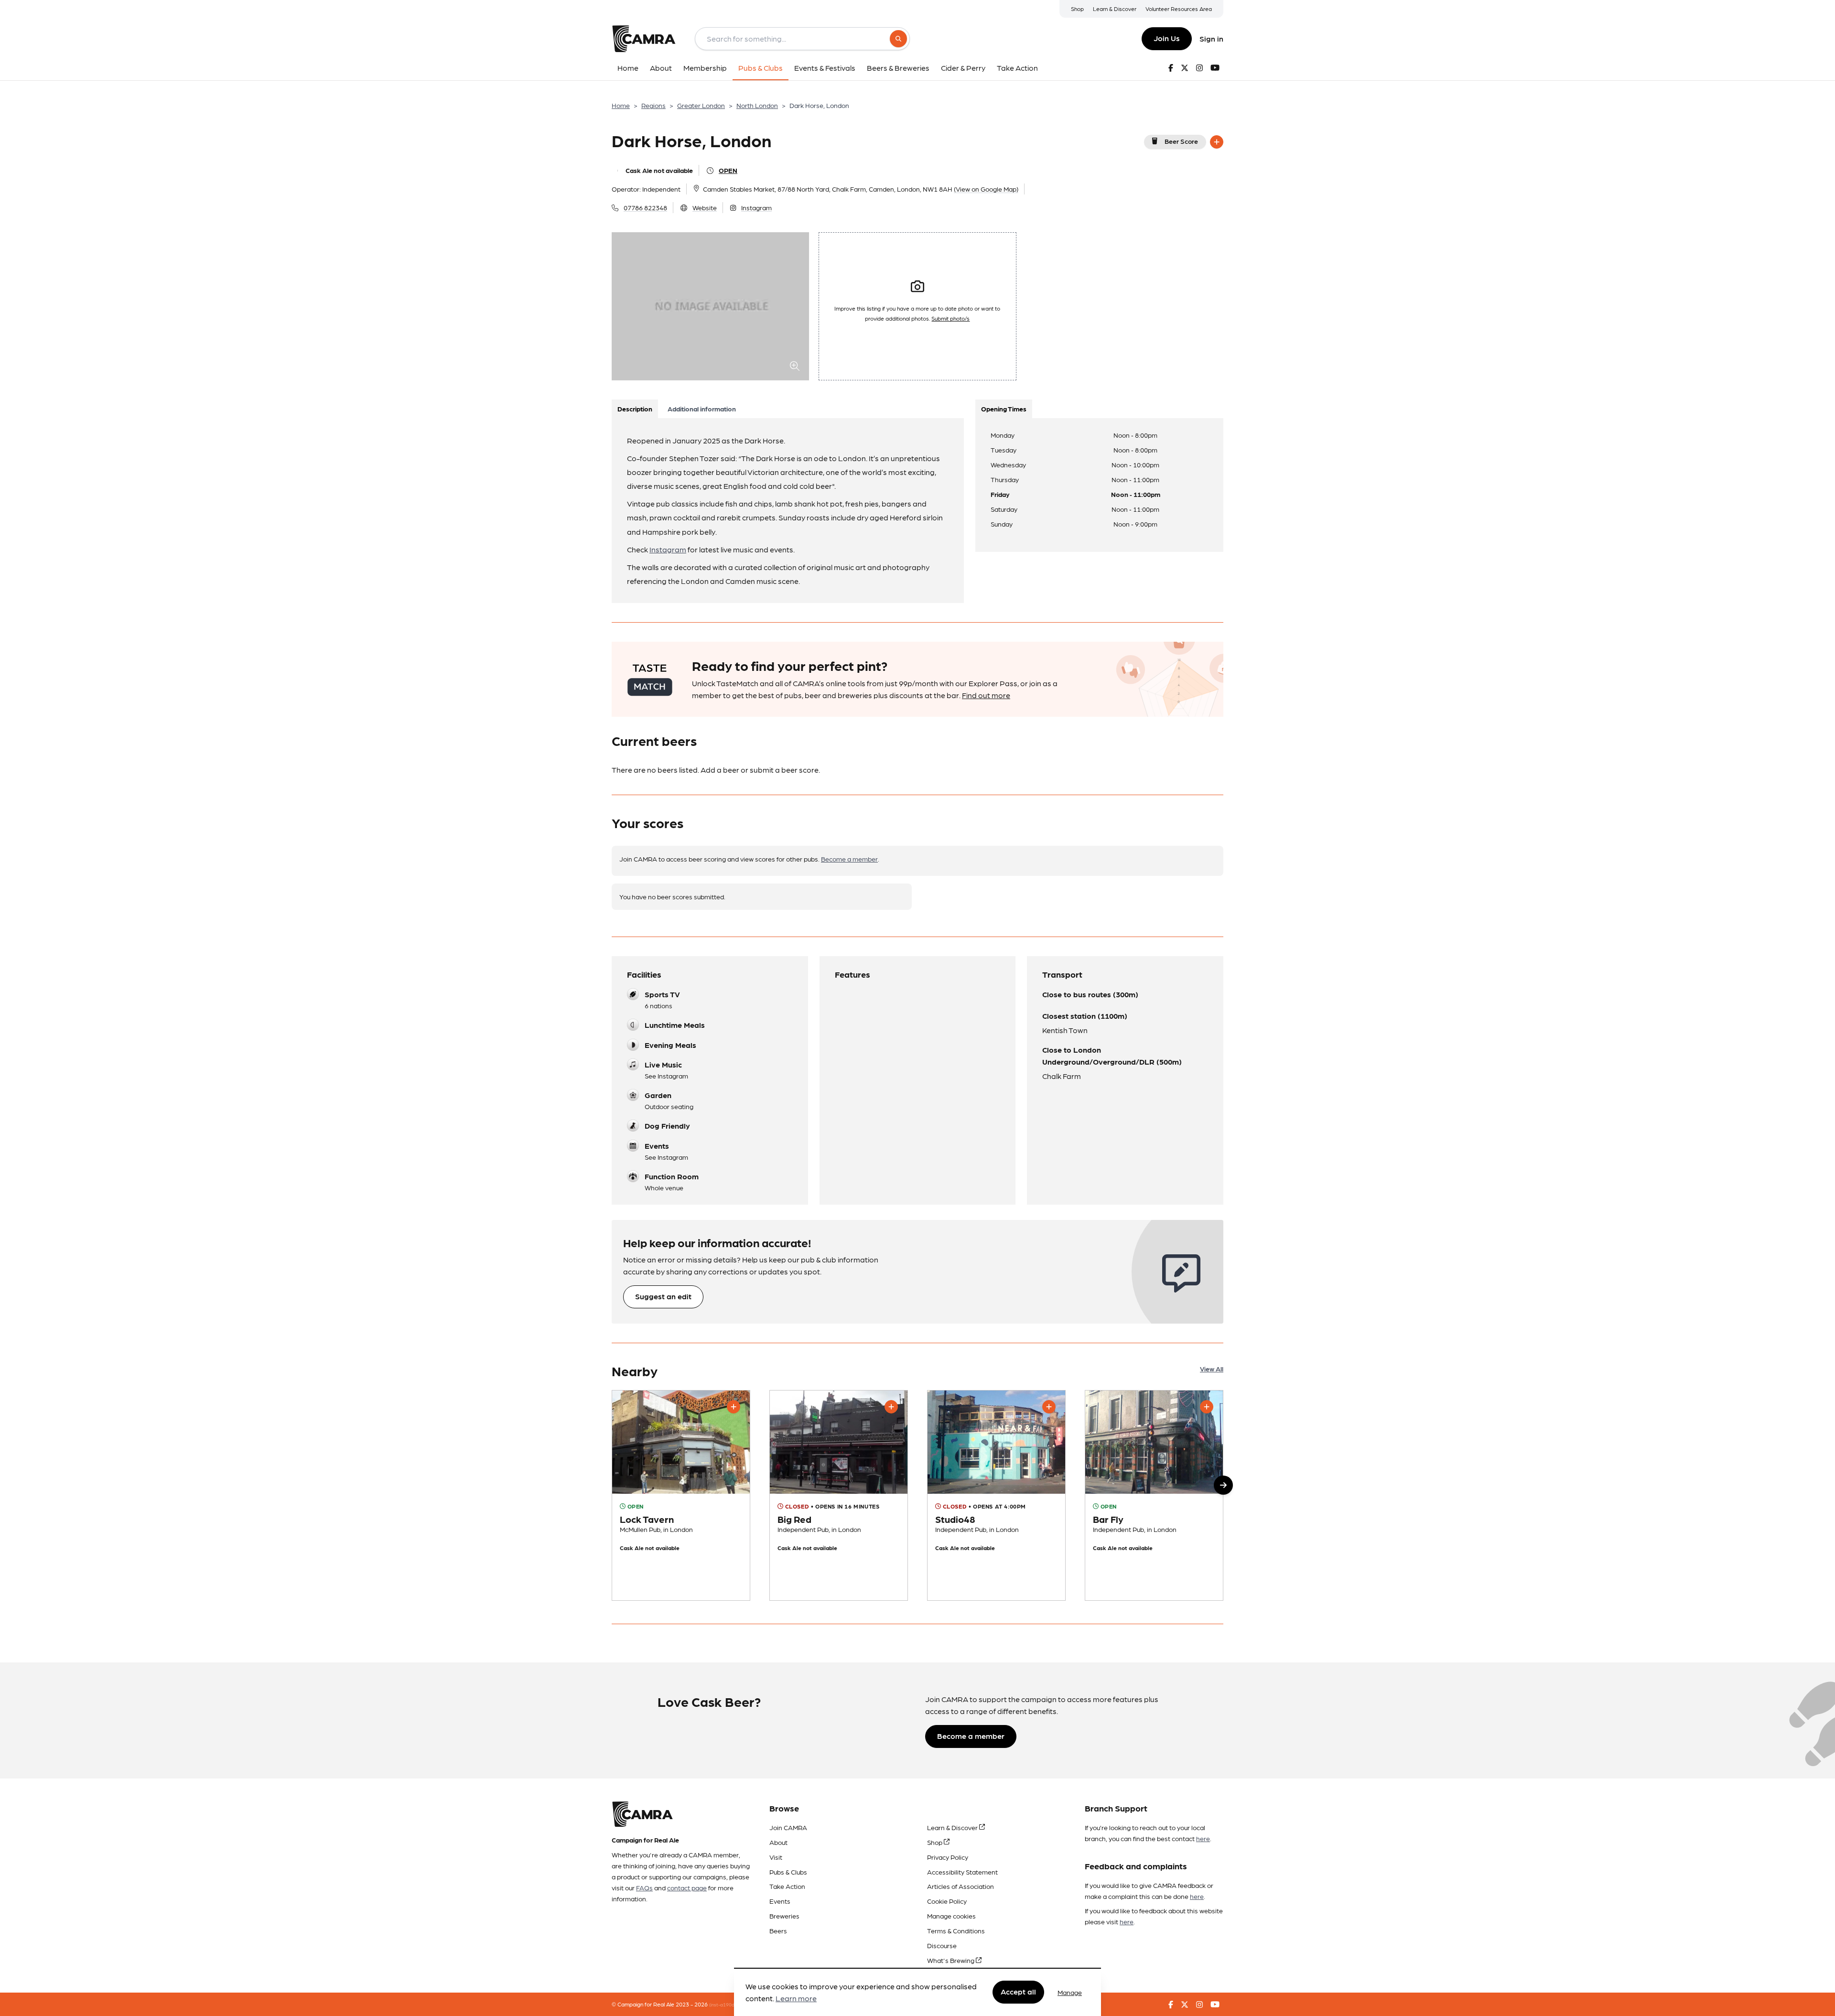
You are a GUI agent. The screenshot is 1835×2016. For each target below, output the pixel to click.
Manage (1070, 1992)
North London (757, 105)
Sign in (1211, 38)
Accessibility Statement (962, 1872)
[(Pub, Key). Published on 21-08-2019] (1154, 1496)
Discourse (942, 1945)
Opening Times (1004, 409)
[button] (1223, 1485)
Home (621, 105)
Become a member (849, 859)
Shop (1077, 9)
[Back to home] (644, 39)
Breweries (784, 1916)
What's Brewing (951, 1960)
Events (780, 1901)
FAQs (644, 1887)
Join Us (1167, 38)
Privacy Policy (948, 1857)
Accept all (1018, 1992)
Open (728, 170)
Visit (776, 1857)
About (778, 1842)
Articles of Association (961, 1886)
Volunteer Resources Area (1179, 9)
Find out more (986, 695)
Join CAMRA (788, 1827)
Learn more (796, 1999)
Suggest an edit (663, 1296)
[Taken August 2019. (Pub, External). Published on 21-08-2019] (996, 1496)
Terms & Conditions (956, 1930)
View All (1212, 1369)
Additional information (702, 409)
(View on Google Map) (986, 189)
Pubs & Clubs (788, 1872)
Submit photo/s (950, 318)
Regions (653, 105)
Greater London (701, 105)
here (1203, 1838)
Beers (778, 1930)
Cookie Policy (947, 1901)
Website (705, 207)
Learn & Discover (1115, 9)
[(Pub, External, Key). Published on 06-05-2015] (681, 1496)
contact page (687, 1887)
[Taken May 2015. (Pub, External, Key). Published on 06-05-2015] (839, 1496)
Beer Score (1181, 141)
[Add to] (1217, 142)
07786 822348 (645, 207)
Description (635, 409)
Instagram (756, 207)
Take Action (787, 1886)
